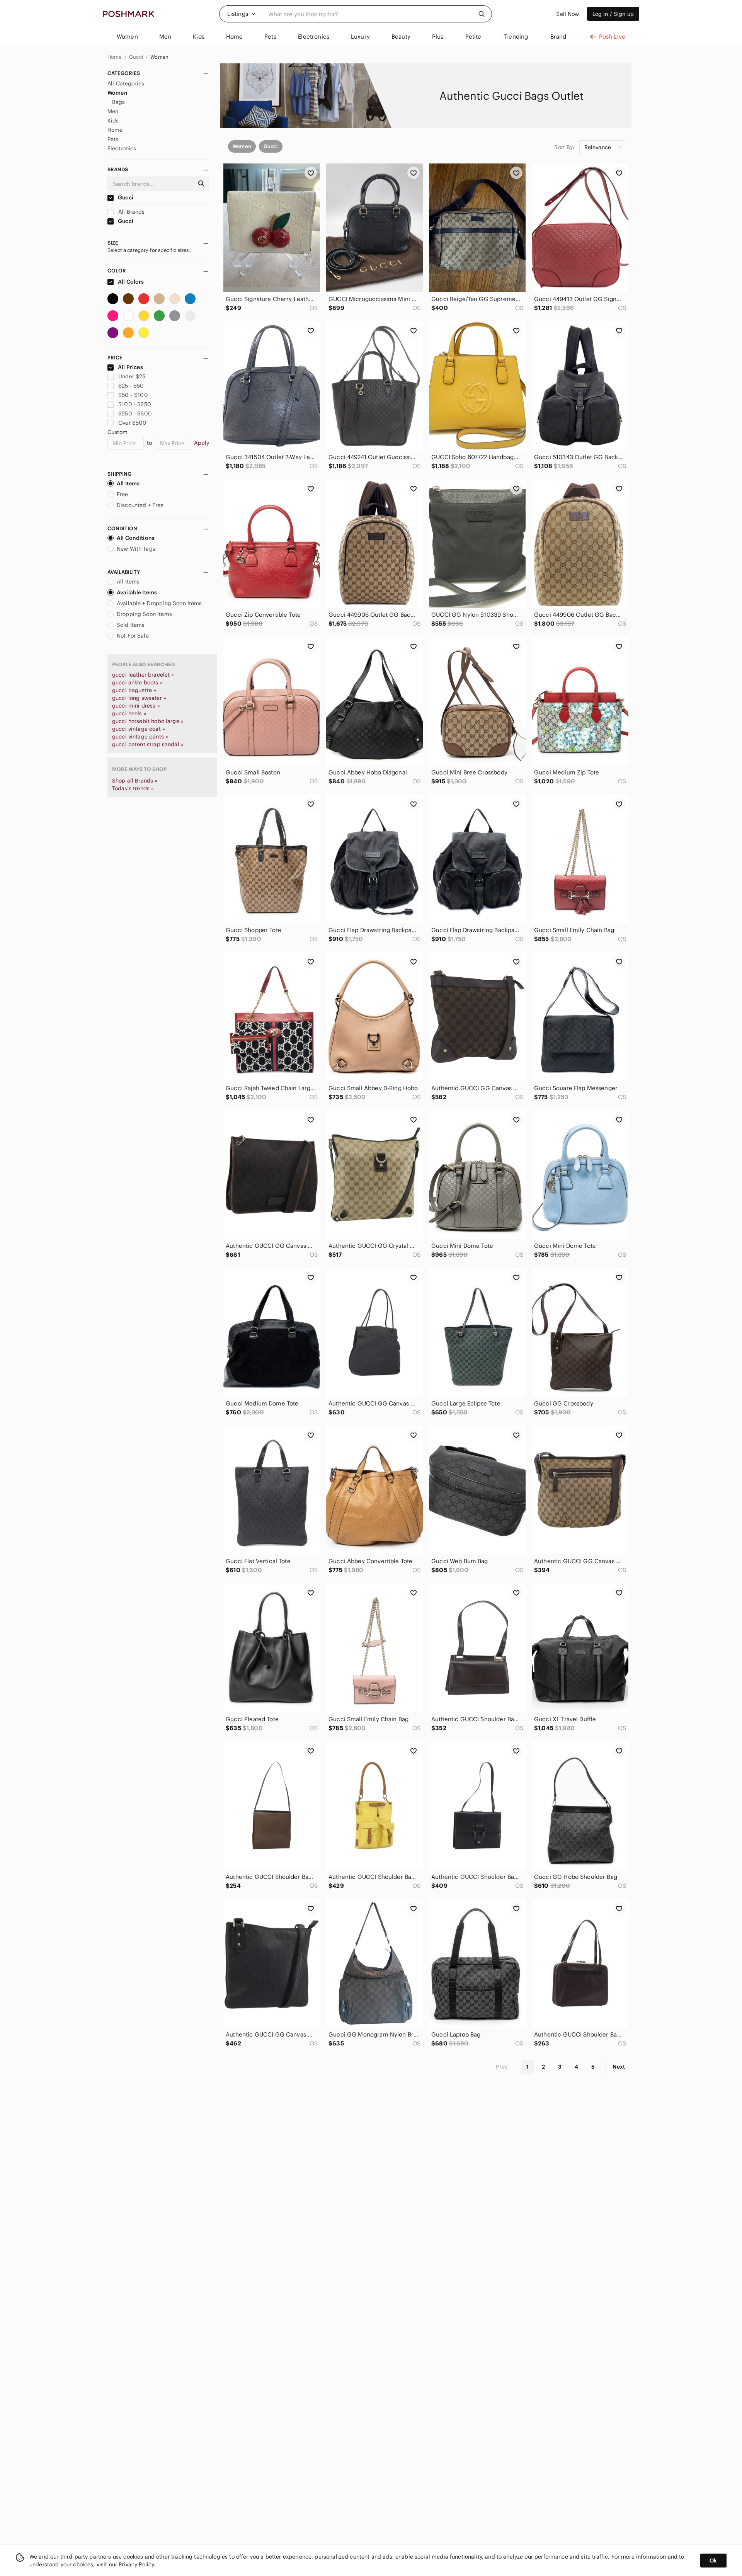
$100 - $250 (135, 404)
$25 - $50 (131, 386)
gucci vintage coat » (139, 729)
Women (159, 57)
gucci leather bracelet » (143, 675)
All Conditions (136, 538)
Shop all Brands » (135, 781)
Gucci (137, 57)
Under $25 (132, 376)
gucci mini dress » (136, 706)
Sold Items (131, 625)
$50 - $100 (133, 395)
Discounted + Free (140, 505)
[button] (242, 14)
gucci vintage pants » (140, 737)
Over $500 (132, 423)
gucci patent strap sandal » (148, 744)
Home (115, 57)
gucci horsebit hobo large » (148, 721)
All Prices (130, 367)
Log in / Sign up (613, 14)
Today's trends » (133, 788)
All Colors (130, 282)
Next (619, 2067)
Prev (502, 2067)
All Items (128, 483)
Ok (713, 2561)
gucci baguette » (134, 690)
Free (123, 494)
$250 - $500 (135, 413)
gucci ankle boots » (137, 682)
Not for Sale (133, 636)
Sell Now (568, 14)
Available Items (137, 592)
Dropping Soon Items (144, 614)
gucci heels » (129, 713)
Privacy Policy (136, 2564)
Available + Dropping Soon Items (159, 603)
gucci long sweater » (139, 698)
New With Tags (136, 549)
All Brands (131, 212)
